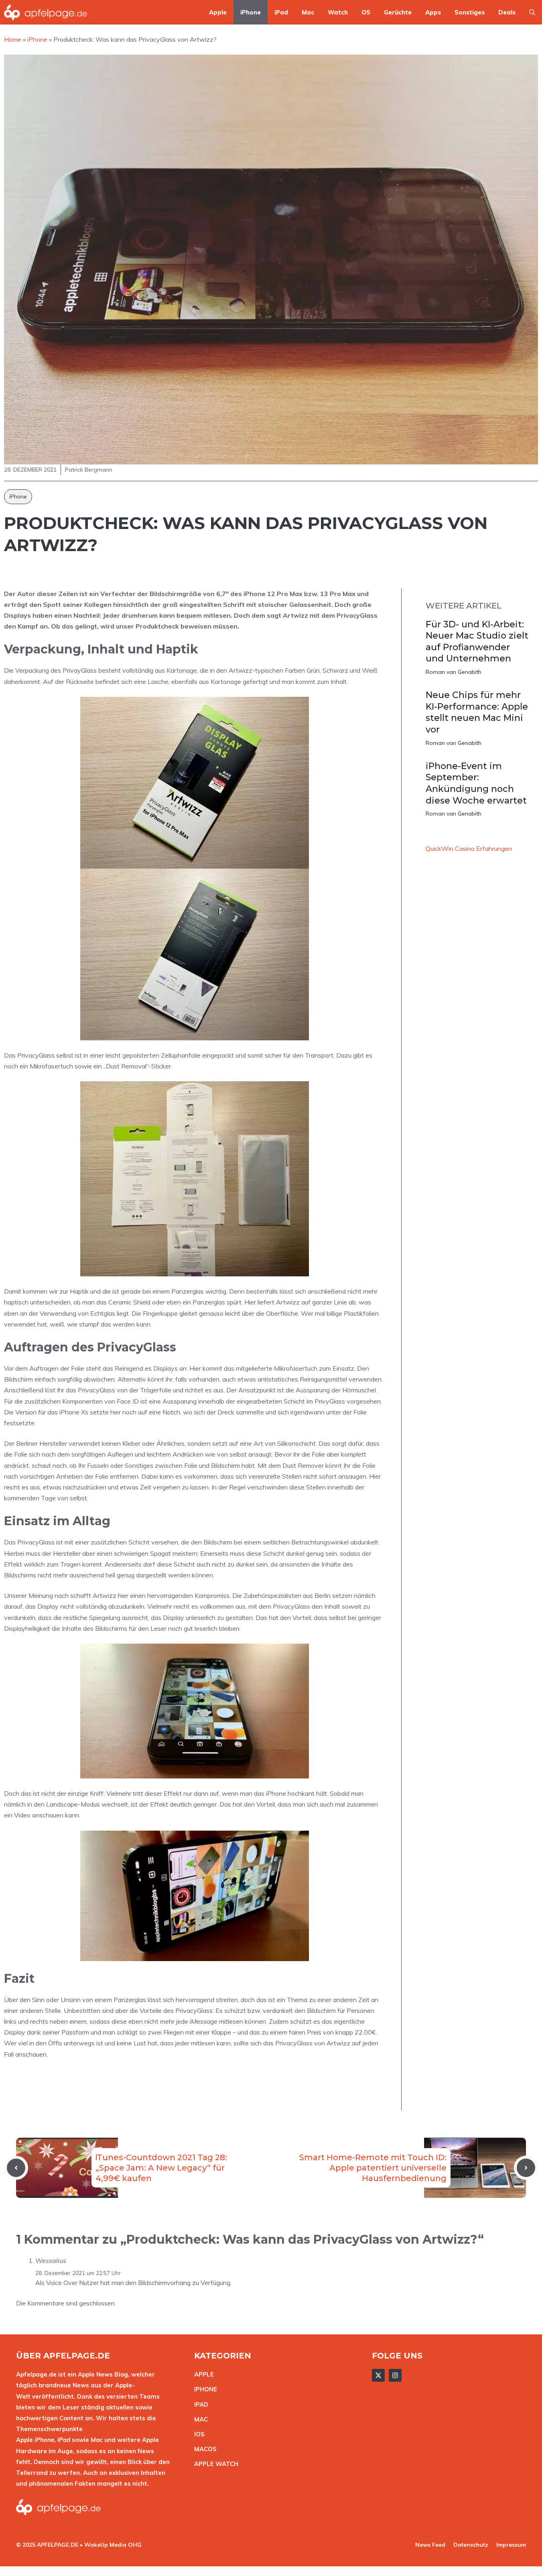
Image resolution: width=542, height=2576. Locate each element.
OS (366, 12)
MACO (203, 2449)
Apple (218, 12)
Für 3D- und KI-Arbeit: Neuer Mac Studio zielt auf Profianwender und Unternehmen (477, 642)
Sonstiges (470, 12)
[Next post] (526, 2168)
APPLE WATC (214, 2464)
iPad (281, 12)
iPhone (251, 12)
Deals (507, 12)
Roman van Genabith (454, 672)
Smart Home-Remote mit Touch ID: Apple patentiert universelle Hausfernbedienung (373, 2168)
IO (197, 2434)
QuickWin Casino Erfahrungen (469, 848)
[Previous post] (16, 2168)
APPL (202, 2374)
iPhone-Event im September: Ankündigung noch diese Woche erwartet (476, 783)
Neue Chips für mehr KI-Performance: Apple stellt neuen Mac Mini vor (477, 712)
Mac (308, 12)
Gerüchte (398, 12)
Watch (338, 12)
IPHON (204, 2389)
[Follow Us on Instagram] (395, 2375)
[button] (532, 12)
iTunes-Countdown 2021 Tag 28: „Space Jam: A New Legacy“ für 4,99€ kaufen (161, 2168)
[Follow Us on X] (378, 2375)
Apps (433, 12)
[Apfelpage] (46, 12)
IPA (199, 2404)
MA (199, 2419)
